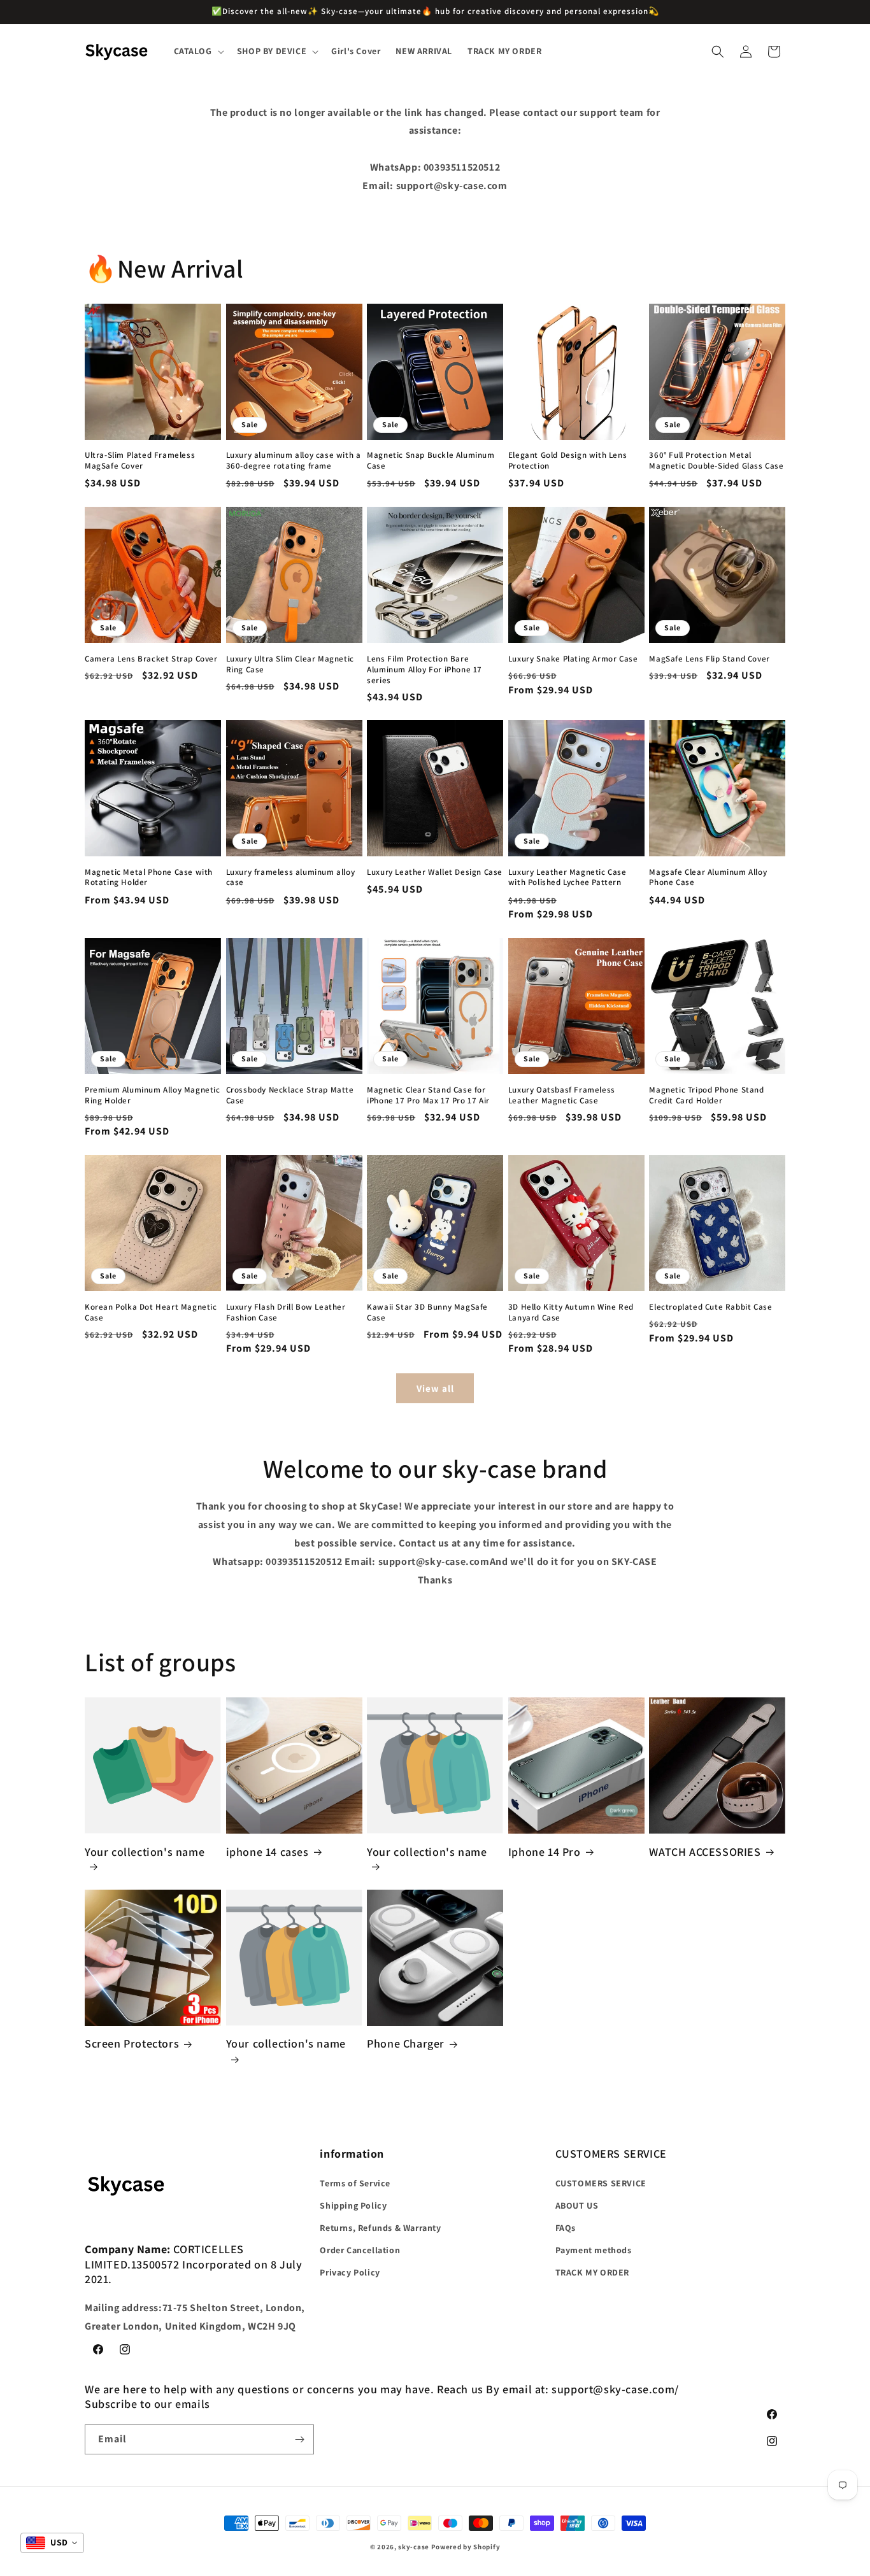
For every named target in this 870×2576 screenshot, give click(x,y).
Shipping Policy (353, 2205)
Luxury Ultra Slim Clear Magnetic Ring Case (290, 664)
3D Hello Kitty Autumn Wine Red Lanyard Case (571, 1312)
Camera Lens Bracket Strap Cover (151, 658)
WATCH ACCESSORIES (705, 1851)
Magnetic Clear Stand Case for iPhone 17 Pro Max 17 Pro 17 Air (428, 1095)
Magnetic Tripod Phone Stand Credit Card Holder (706, 1095)
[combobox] (52, 2543)
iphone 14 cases (267, 1851)
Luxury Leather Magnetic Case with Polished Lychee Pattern (567, 878)
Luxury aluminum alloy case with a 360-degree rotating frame (294, 461)
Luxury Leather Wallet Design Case (435, 872)
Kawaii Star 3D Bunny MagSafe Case (427, 1312)
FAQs (566, 2228)
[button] (198, 51)
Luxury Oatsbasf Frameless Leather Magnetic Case (562, 1095)
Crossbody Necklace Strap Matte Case (290, 1095)
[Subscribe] (299, 2439)
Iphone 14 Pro (545, 1851)
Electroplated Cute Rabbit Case (710, 1306)
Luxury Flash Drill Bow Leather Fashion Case (286, 1312)
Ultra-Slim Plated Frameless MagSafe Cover (140, 461)
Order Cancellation (360, 2250)
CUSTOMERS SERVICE (601, 2183)
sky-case (414, 2547)
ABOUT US (577, 2205)
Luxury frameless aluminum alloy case (291, 878)
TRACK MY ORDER (592, 2272)
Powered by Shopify (466, 2547)
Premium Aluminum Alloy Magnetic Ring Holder (153, 1095)
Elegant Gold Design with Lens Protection (567, 461)
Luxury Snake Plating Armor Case (573, 658)
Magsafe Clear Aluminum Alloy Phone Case (708, 878)
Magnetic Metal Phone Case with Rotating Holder (149, 878)
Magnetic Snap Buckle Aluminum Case (431, 461)
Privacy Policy (350, 2272)
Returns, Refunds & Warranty (380, 2228)
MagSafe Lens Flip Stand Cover (709, 658)
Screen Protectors (132, 2044)
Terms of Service (355, 2183)
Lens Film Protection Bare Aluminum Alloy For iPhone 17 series (424, 669)
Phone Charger (406, 2044)
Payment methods (594, 2250)
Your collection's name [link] (145, 1851)
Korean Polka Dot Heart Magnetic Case (151, 1312)
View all (435, 1388)
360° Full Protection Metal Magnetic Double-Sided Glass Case (716, 461)
